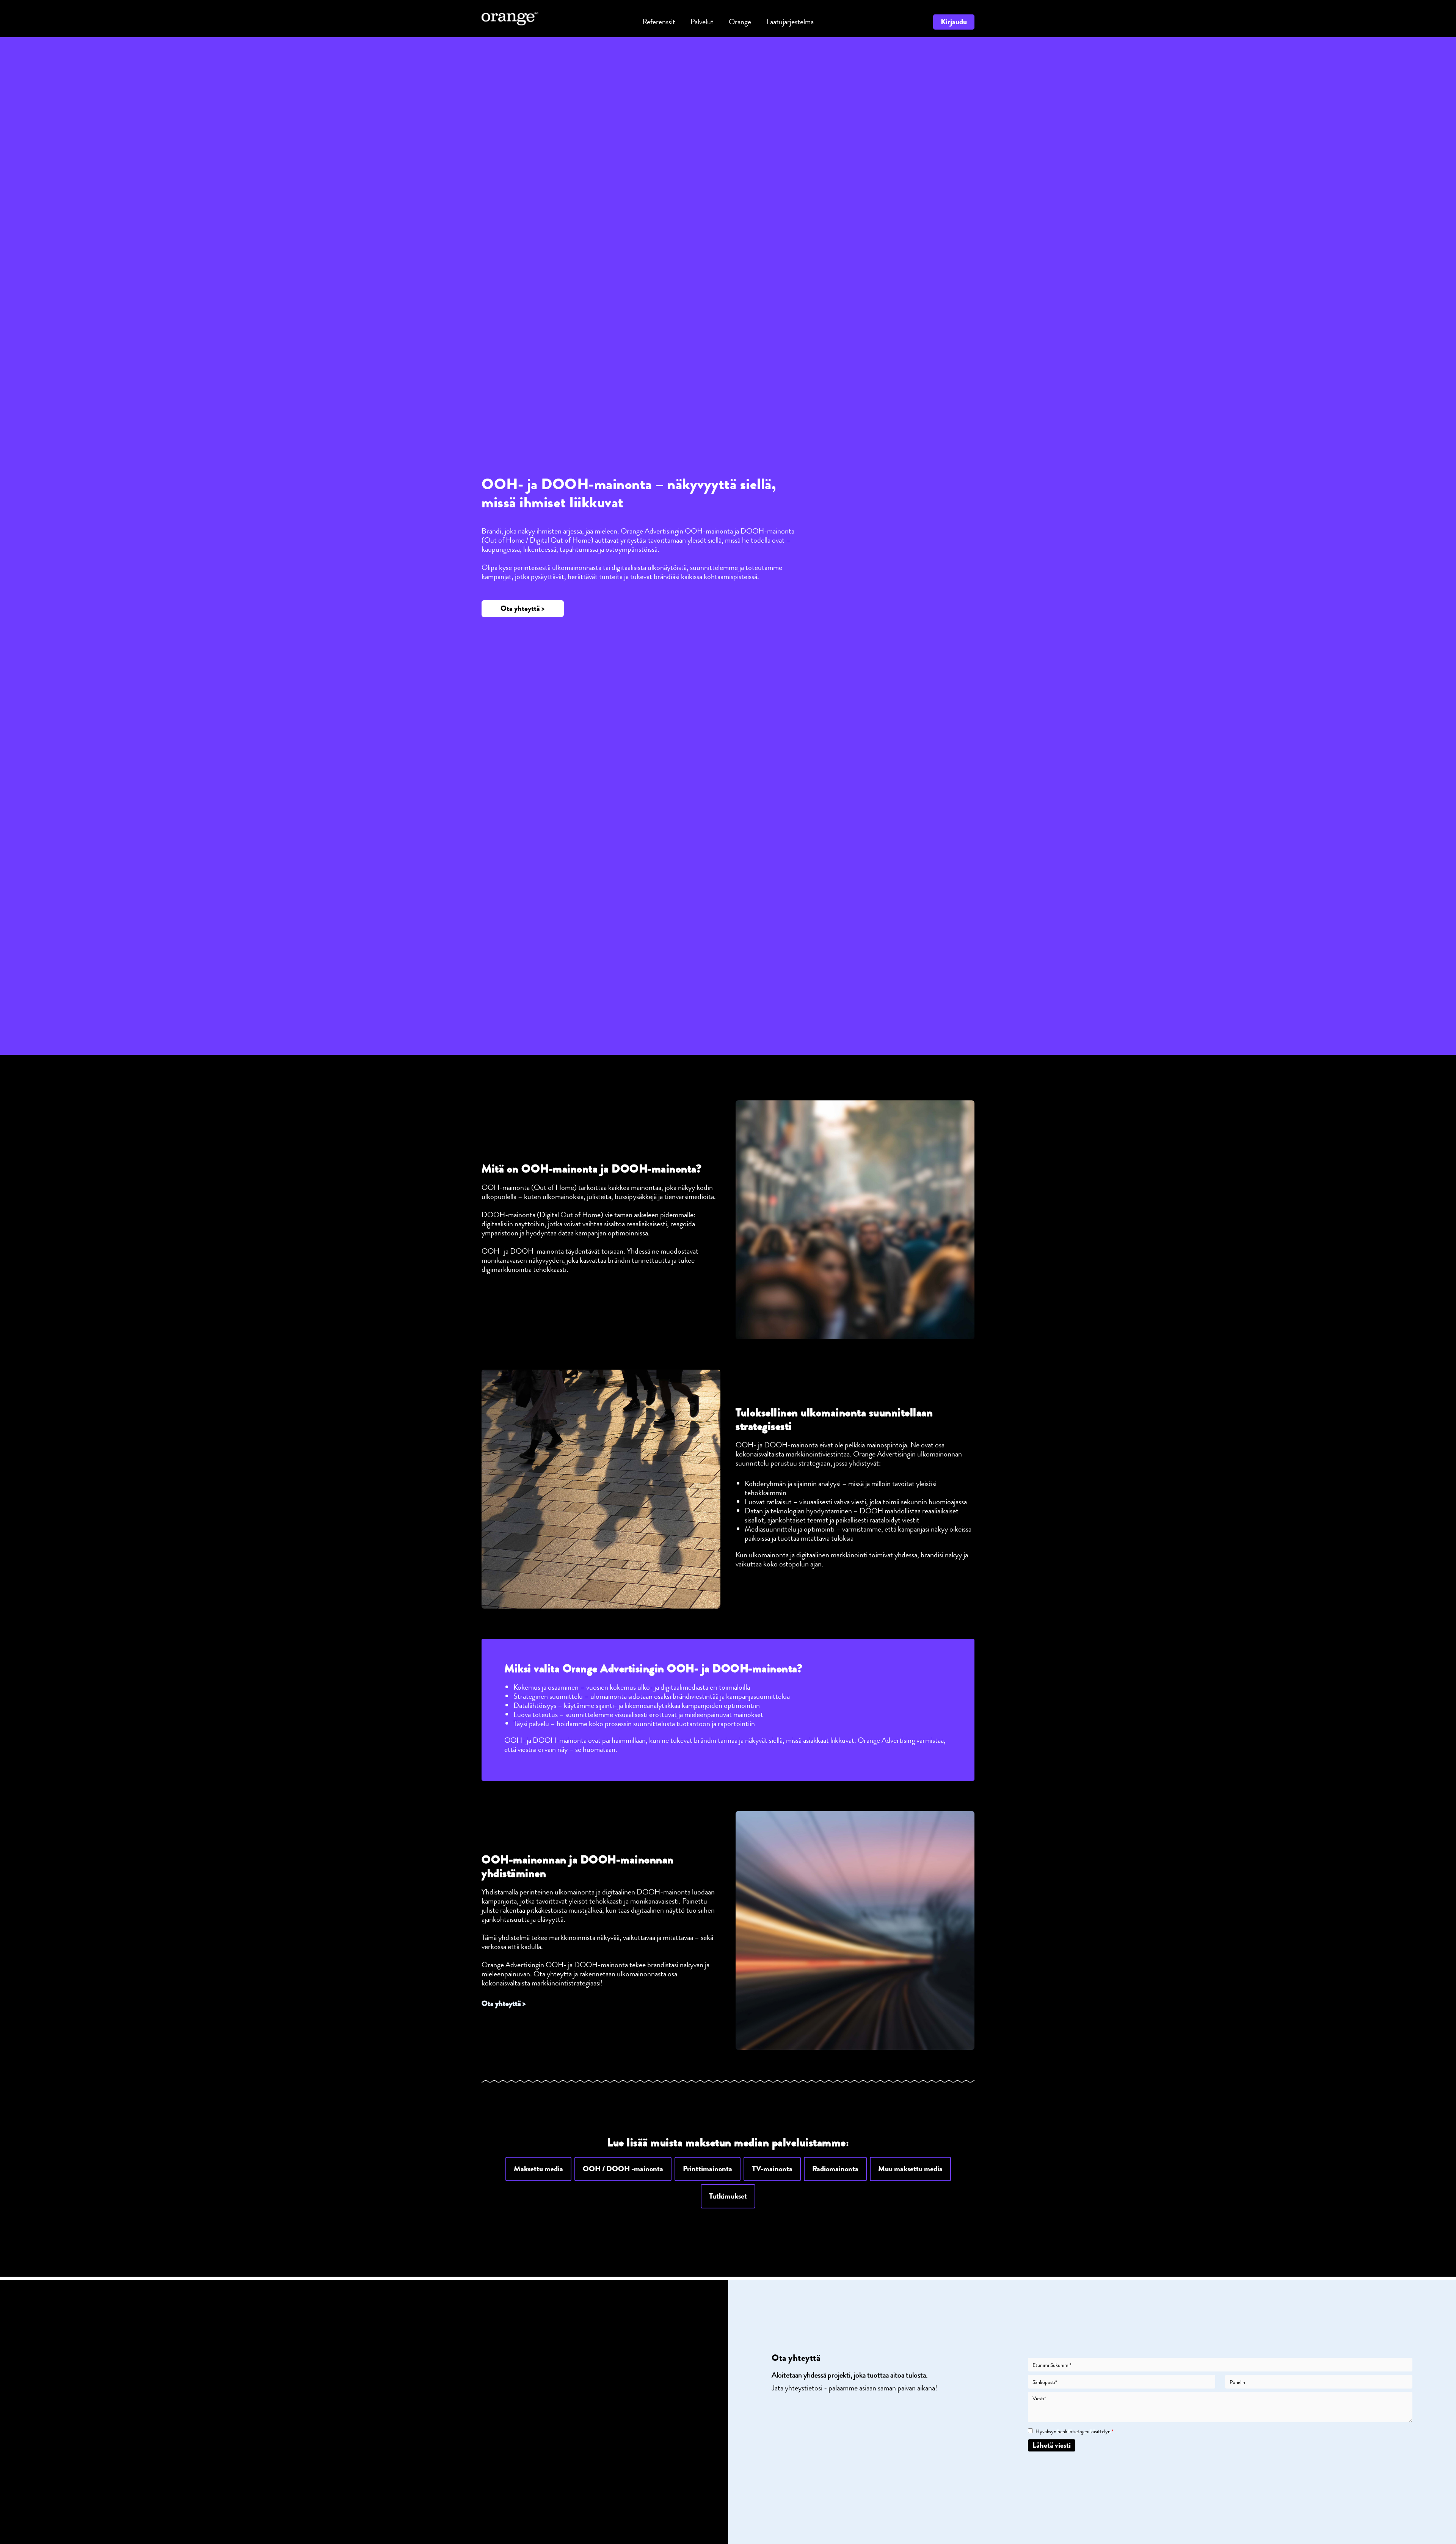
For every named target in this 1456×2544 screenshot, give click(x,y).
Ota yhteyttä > (504, 2003)
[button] (523, 609)
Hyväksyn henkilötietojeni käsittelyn (1075, 2432)
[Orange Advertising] (510, 18)
